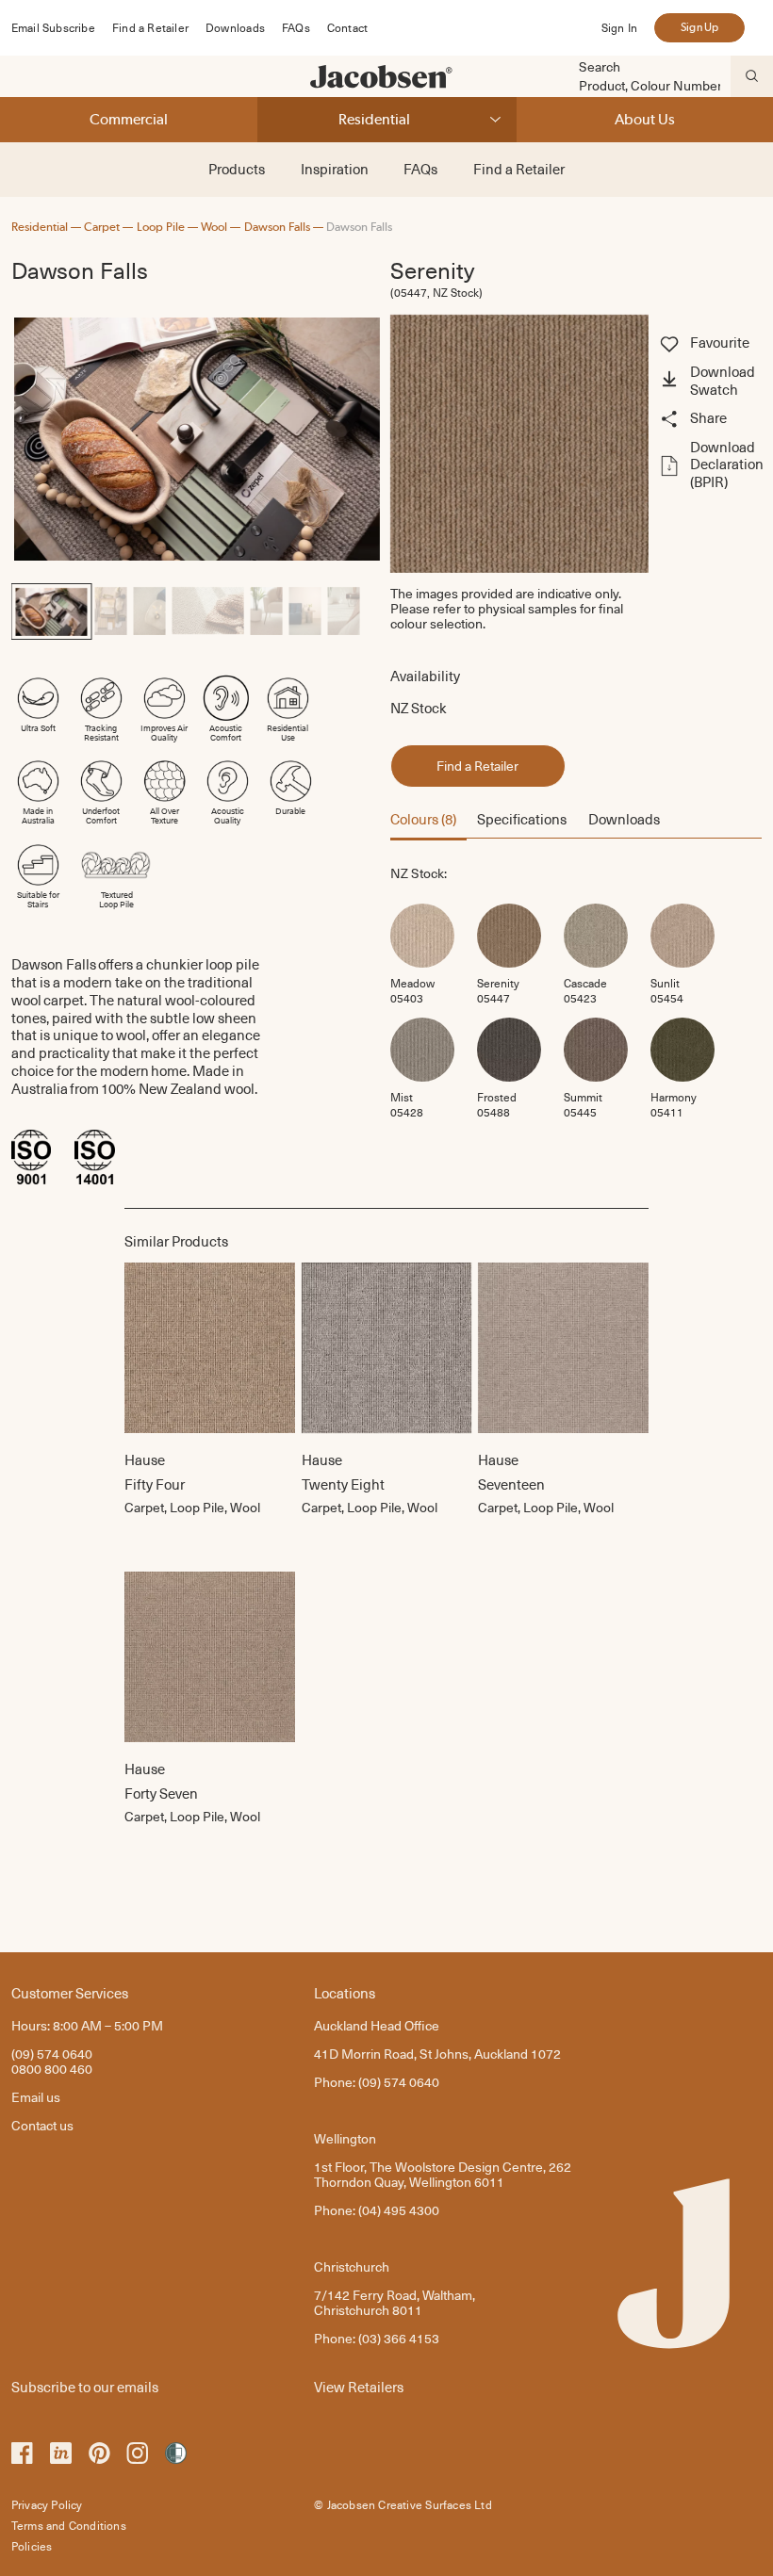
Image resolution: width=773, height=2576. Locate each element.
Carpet (102, 227)
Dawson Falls (277, 227)
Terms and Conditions (69, 2525)
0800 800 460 (52, 2069)
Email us (36, 2097)
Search (600, 67)
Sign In (619, 27)
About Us (645, 119)
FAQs (296, 27)
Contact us (42, 2125)
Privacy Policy (47, 2504)
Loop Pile (161, 227)
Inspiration (335, 169)
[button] (709, 382)
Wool (214, 227)
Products (237, 169)
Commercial (129, 119)
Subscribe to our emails (85, 2386)
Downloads (235, 27)
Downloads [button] (624, 819)
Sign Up (699, 27)
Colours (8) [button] (423, 819)
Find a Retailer (150, 27)
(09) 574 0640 (52, 2054)
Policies (32, 2546)
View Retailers (359, 2386)
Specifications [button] (522, 819)
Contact (347, 27)
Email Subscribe (53, 27)
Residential (374, 119)
